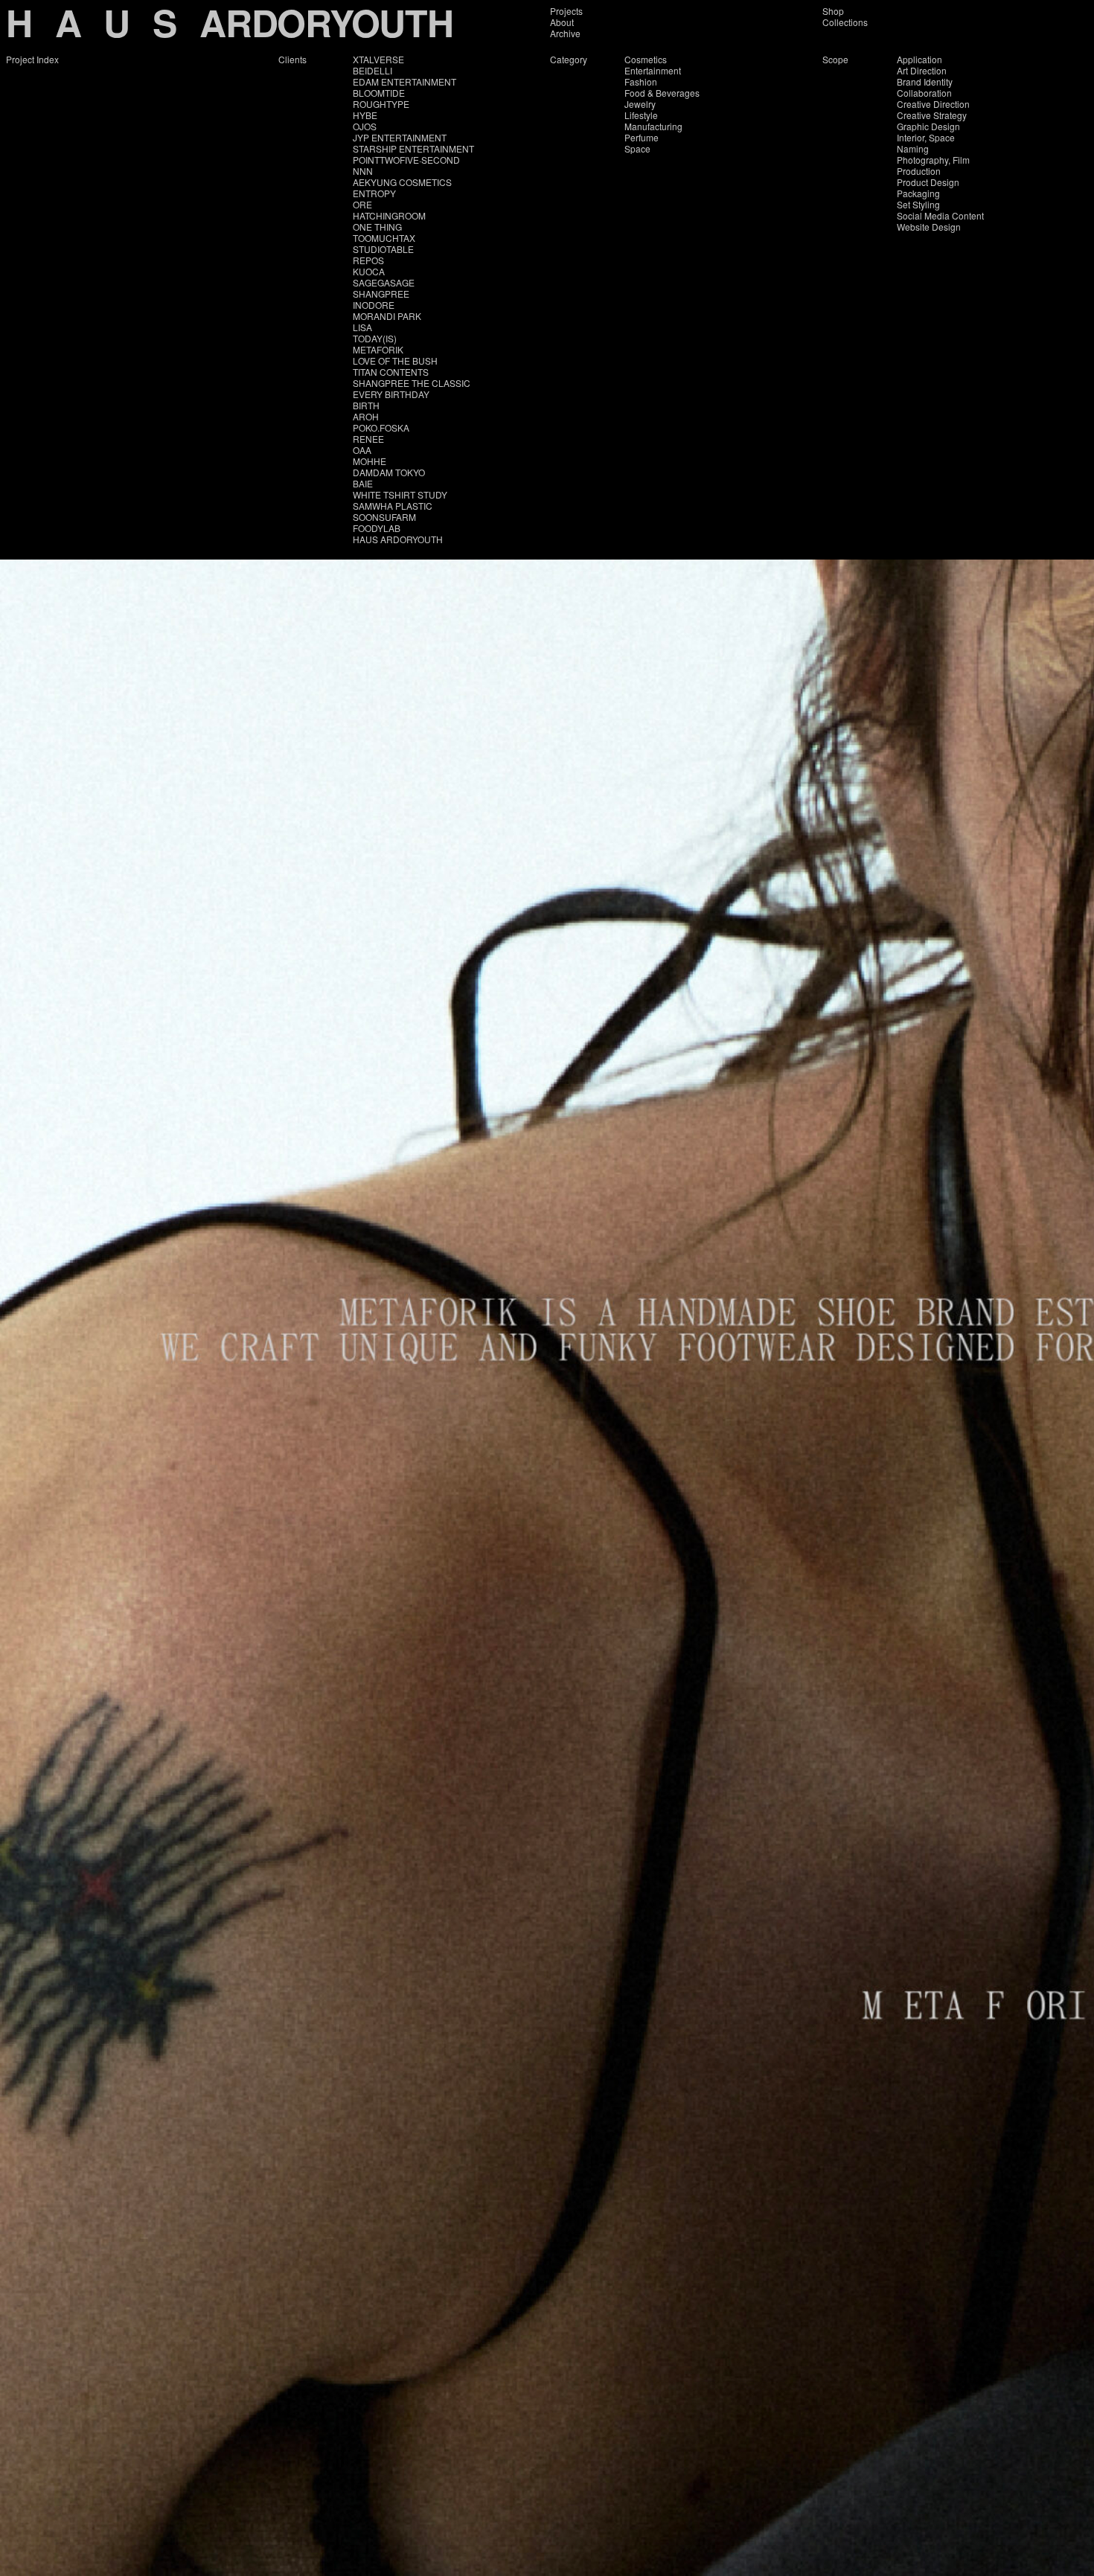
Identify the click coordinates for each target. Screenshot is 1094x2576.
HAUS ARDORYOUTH (398, 539)
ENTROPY (374, 193)
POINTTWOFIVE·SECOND (406, 160)
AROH (366, 416)
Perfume (642, 137)
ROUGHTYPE (381, 104)
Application (919, 59)
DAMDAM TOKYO (389, 472)
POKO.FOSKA (381, 427)
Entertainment (653, 70)
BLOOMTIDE (379, 93)
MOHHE (370, 461)
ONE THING (377, 227)
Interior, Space (926, 137)
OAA (362, 450)
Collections (845, 22)
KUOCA (369, 271)
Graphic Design (928, 126)
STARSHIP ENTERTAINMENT (413, 148)
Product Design (928, 182)
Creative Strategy (932, 115)
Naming (913, 148)
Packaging (918, 193)
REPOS (368, 260)
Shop (833, 11)
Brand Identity (925, 81)
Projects (566, 11)
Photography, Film (933, 160)
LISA (362, 327)
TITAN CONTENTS (391, 372)
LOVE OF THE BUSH (395, 361)
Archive (565, 33)
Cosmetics (646, 59)
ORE (362, 204)
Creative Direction (933, 104)
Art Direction (922, 70)
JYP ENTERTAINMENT (400, 137)
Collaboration (924, 93)
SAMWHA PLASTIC (393, 506)
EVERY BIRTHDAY (391, 394)
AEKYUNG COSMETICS (402, 182)
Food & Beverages (662, 93)
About (562, 22)
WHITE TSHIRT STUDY (400, 494)
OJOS (365, 126)
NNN (363, 171)
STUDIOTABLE (383, 249)
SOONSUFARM (384, 517)
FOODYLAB (377, 528)
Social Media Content (940, 215)
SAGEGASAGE (384, 282)
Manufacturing (653, 126)
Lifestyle (641, 115)
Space (637, 148)
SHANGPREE (381, 294)
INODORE (374, 305)
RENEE (368, 439)
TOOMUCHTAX (384, 238)
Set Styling (918, 204)
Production (919, 171)
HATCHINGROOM (389, 215)
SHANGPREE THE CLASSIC (412, 383)
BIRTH (366, 405)
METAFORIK (378, 349)
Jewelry (640, 104)
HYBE (365, 115)
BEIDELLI (372, 70)
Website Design (929, 227)
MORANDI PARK (387, 316)
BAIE (363, 483)
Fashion (641, 81)
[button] (273, 1333)
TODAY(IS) (375, 338)
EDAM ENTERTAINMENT (404, 81)
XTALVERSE (378, 59)
